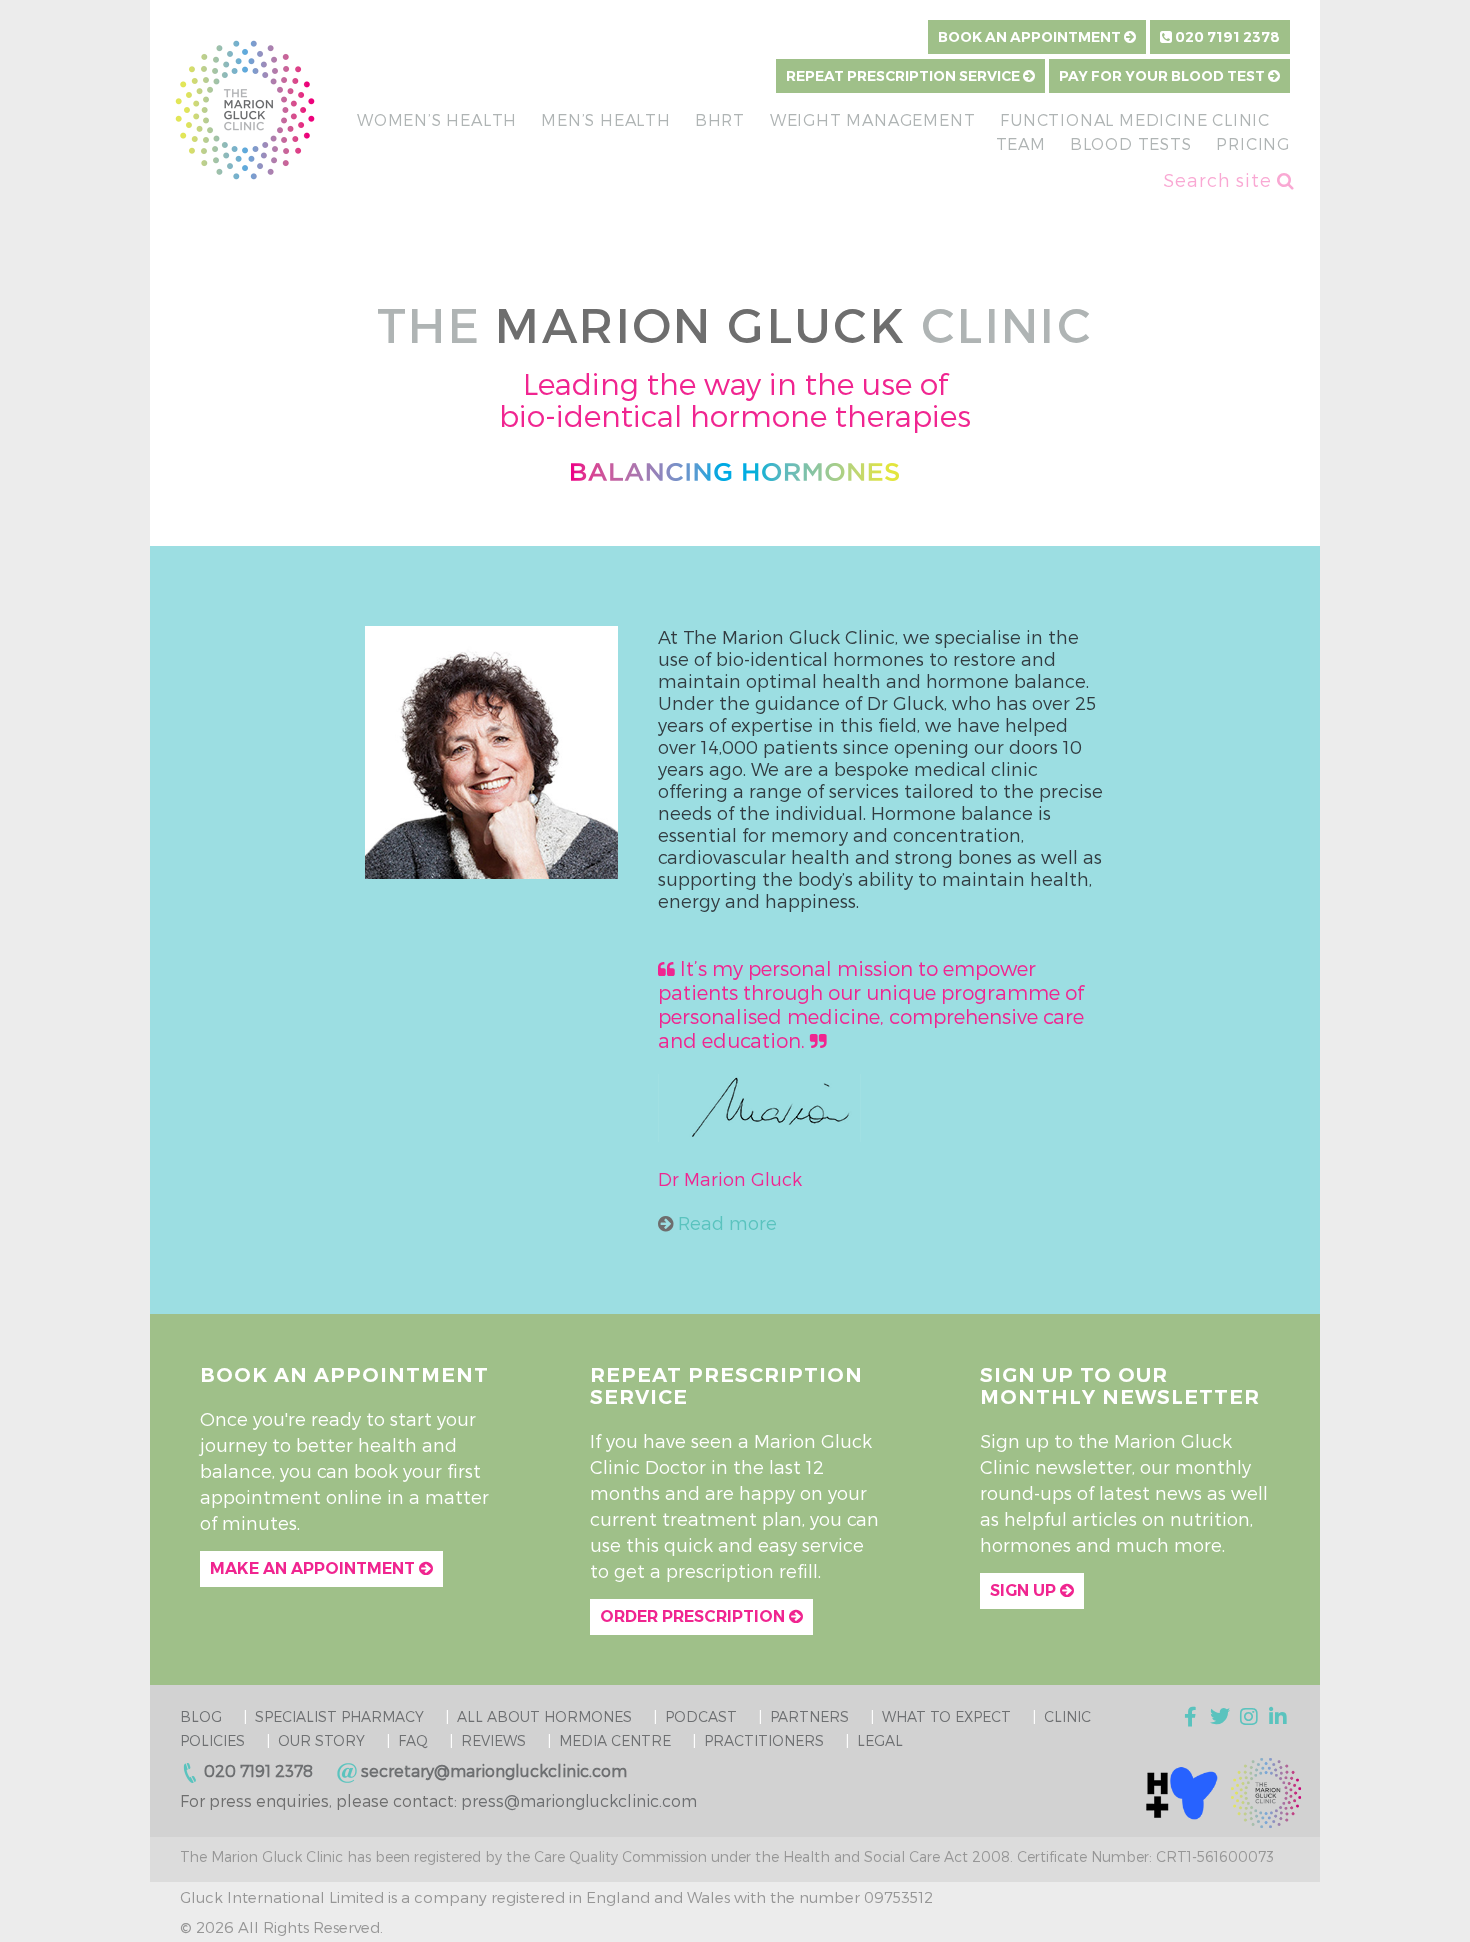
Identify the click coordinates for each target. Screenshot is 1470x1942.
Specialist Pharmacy (339, 1716)
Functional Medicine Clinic (1135, 119)
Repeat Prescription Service (904, 76)
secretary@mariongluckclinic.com (494, 1770)
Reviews (493, 1740)
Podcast (701, 1716)
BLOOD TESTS (1131, 143)
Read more (725, 1222)
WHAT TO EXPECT (946, 1716)
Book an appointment (1031, 37)
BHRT (720, 119)
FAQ (413, 1740)
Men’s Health (606, 119)
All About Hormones (544, 1716)
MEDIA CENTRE (615, 1740)
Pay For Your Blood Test (1163, 76)
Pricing (1253, 143)
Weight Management (873, 119)
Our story (321, 1740)
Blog (201, 1716)
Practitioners (764, 1740)
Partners (809, 1716)
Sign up (1025, 1590)
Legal (880, 1740)
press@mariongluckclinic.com (579, 1800)
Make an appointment (314, 1568)
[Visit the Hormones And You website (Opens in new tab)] (1182, 1791)
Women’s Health (437, 119)
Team (1021, 143)
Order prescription (694, 1616)
